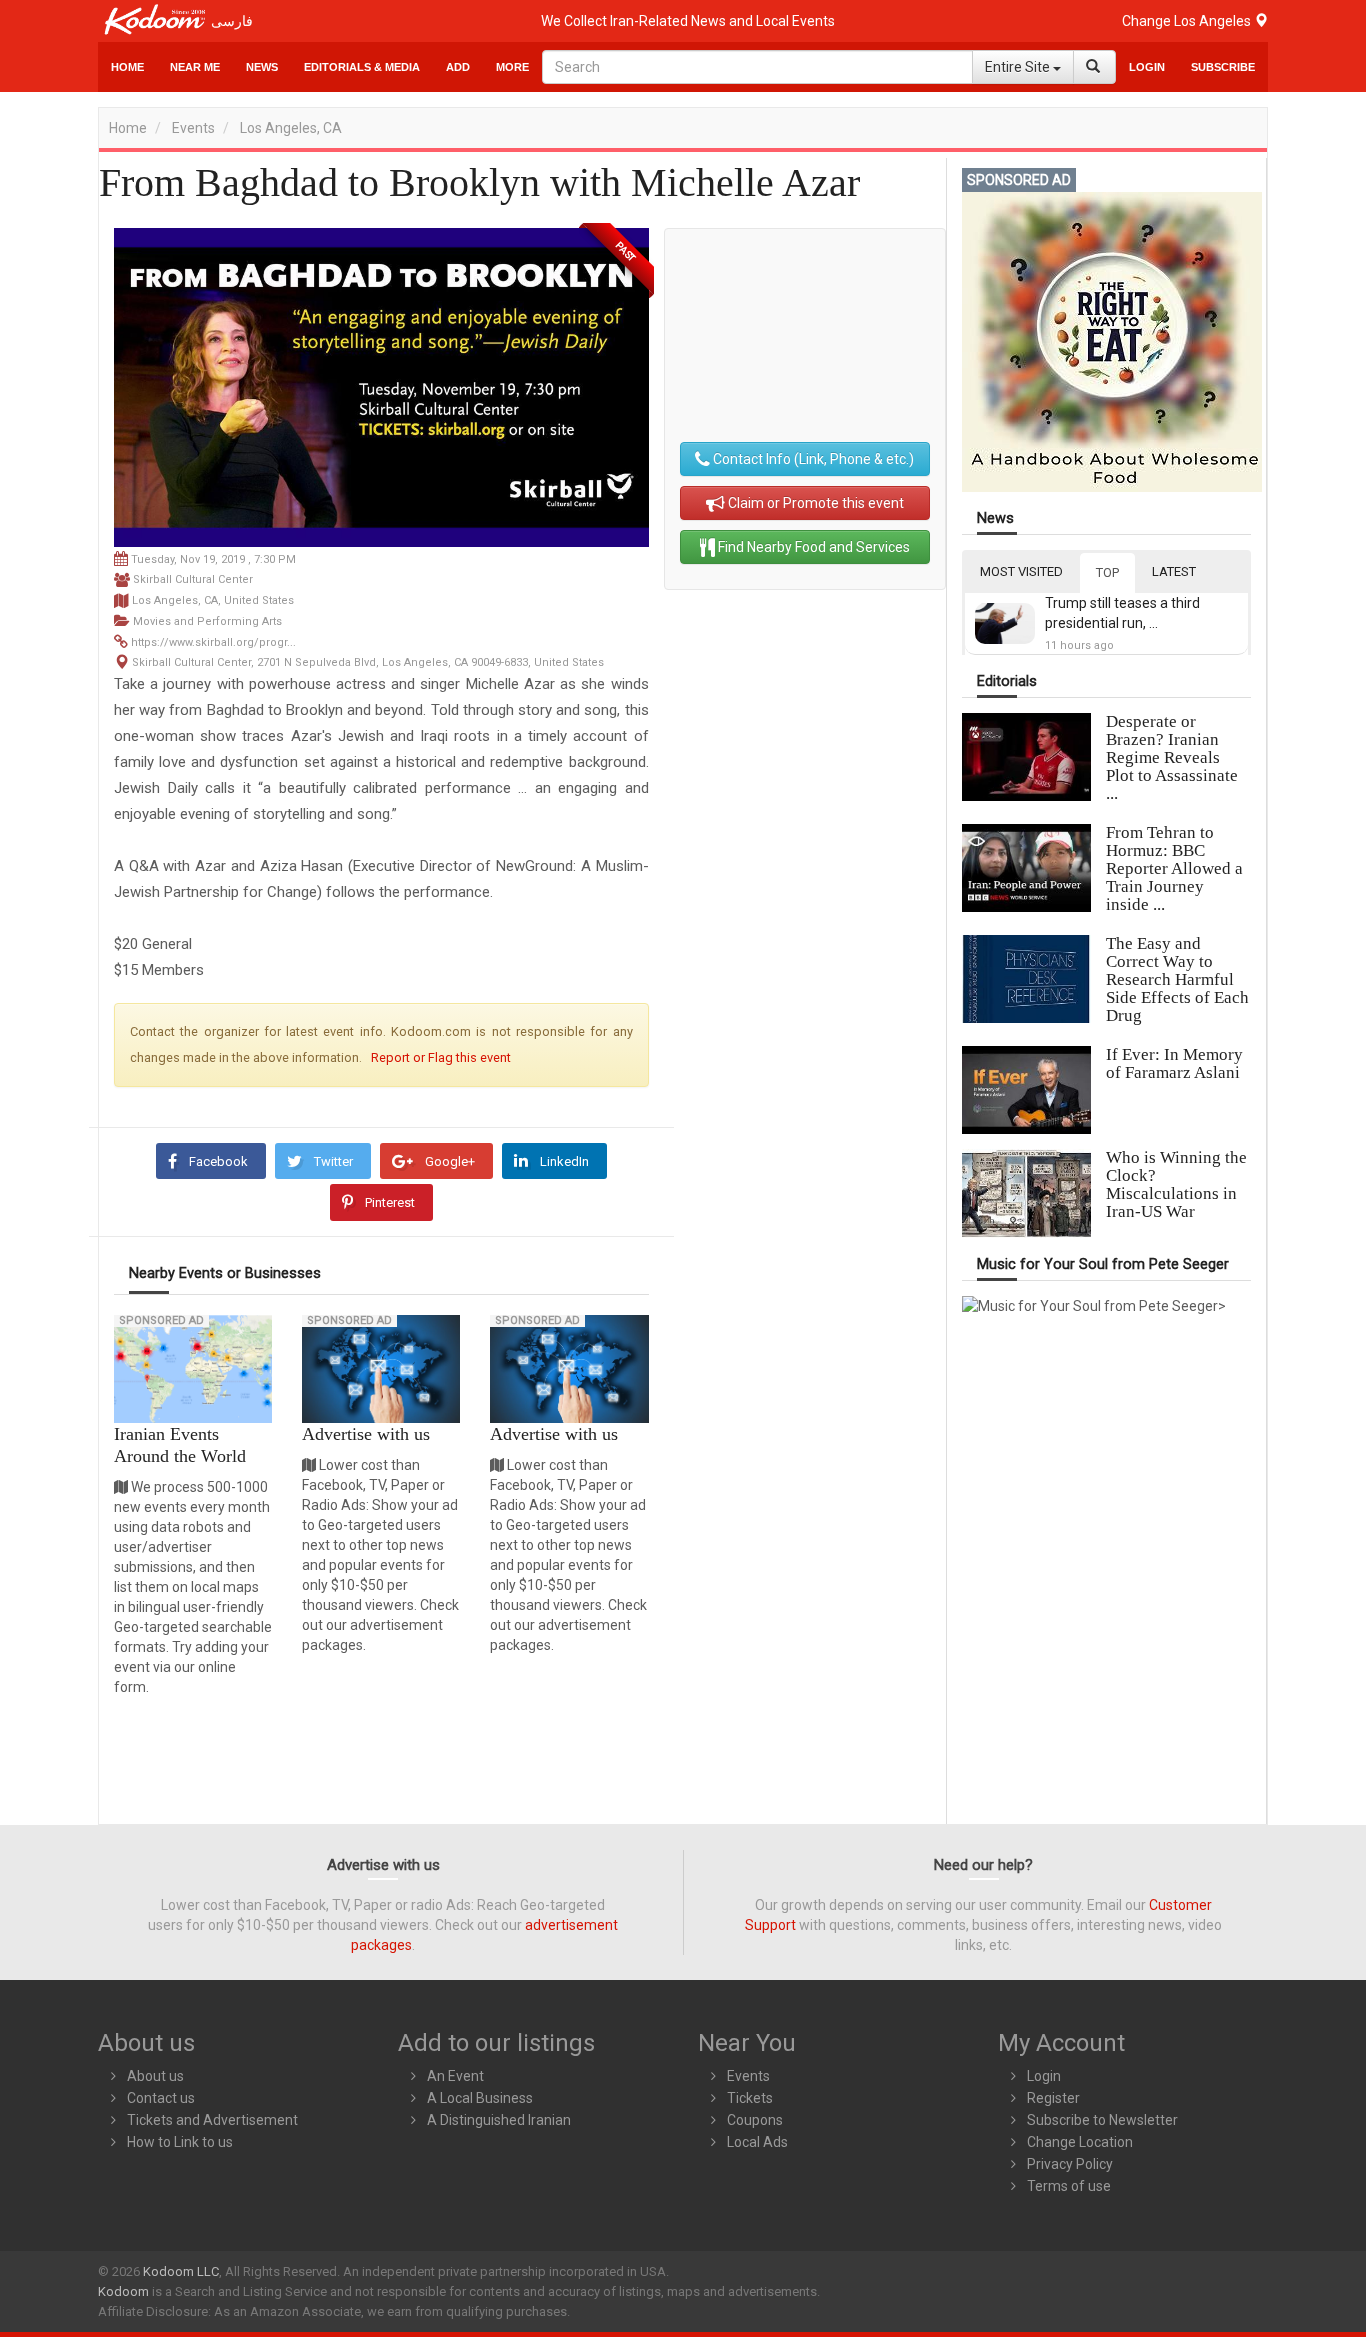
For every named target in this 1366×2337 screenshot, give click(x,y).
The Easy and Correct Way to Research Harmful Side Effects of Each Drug (1177, 979)
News (262, 67)
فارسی (232, 21)
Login (1147, 67)
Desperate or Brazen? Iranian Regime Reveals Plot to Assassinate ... (1172, 757)
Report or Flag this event (441, 1057)
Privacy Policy (1070, 2164)
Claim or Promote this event (814, 503)
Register (1053, 2098)
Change (1188, 21)
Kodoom (123, 2291)
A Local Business (480, 2098)
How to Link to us (180, 2142)
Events (193, 128)
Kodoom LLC (181, 2271)
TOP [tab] (1107, 572)
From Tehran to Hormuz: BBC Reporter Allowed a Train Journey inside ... (1174, 868)
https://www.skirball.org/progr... (213, 642)
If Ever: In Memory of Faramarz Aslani (1174, 1063)
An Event (455, 2076)
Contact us (161, 2098)
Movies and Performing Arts (207, 621)
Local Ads (757, 2142)
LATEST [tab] (1174, 571)
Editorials (1007, 681)
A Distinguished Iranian (499, 2120)
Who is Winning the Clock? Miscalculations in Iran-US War (1176, 1184)
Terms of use (1069, 2186)
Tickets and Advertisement (212, 2120)
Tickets (750, 2098)
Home (127, 67)
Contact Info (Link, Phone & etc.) (812, 459)
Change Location (1080, 2142)
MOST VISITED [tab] (1021, 571)
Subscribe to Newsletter (1102, 2120)
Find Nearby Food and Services (812, 547)
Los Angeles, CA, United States (213, 600)
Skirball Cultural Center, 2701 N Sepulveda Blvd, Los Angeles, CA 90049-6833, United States (368, 662)
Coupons (755, 2120)
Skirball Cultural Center (193, 579)
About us (155, 2076)
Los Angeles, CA (291, 128)
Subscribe (1223, 67)
